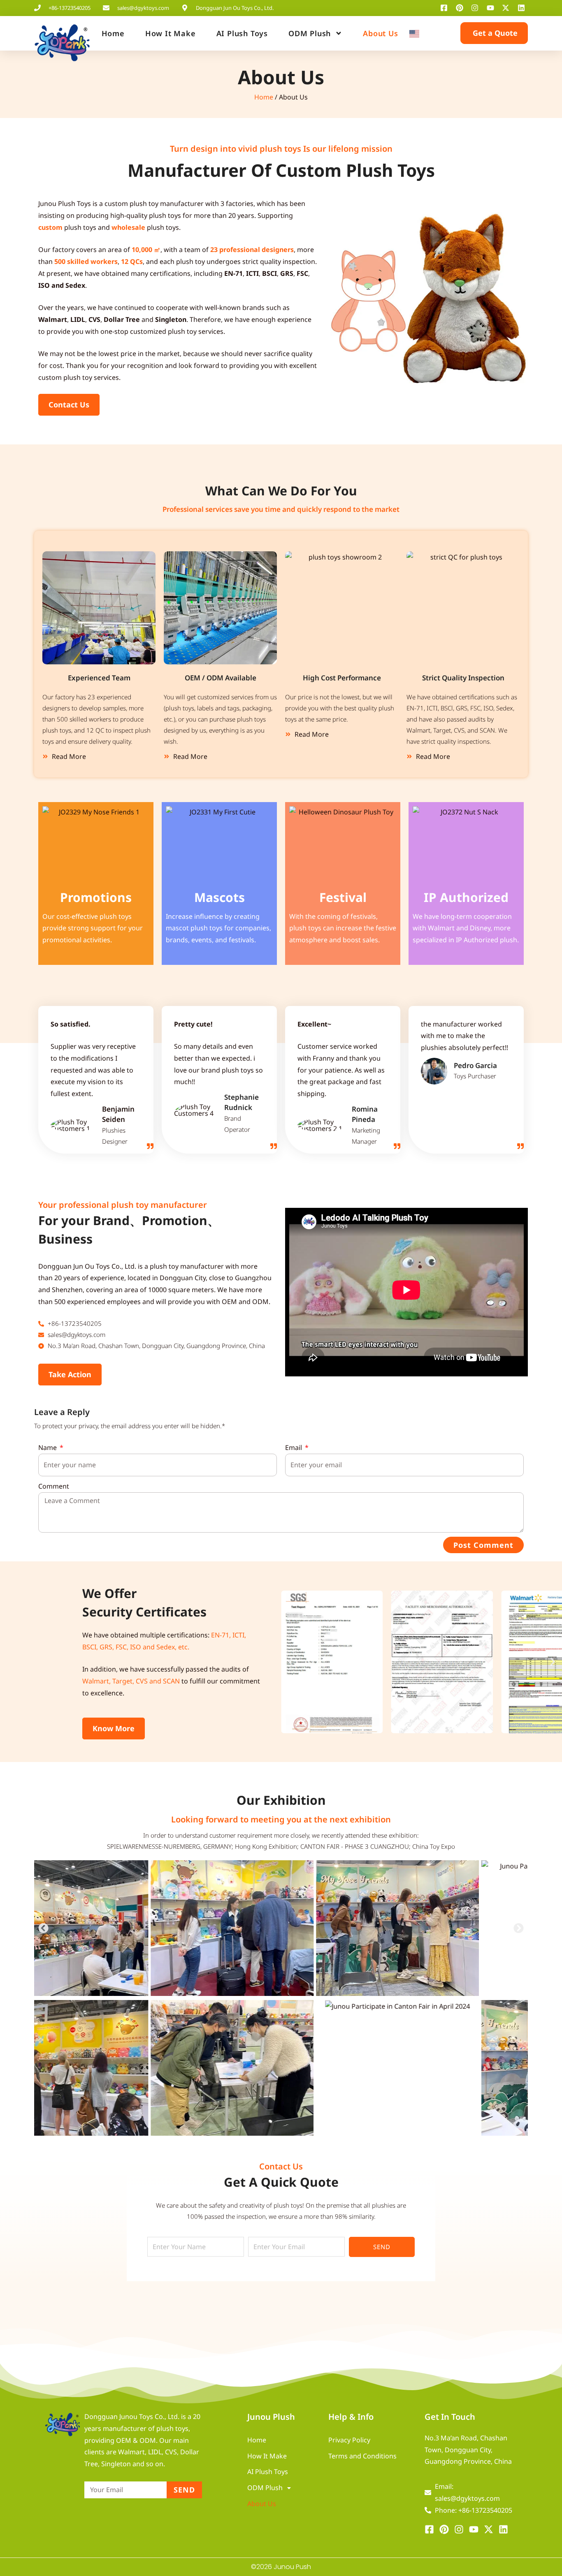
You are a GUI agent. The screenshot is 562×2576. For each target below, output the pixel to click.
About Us (380, 33)
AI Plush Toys (242, 33)
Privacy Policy (349, 2440)
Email (294, 1448)
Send (382, 2247)
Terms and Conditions (362, 2456)
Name (48, 1448)
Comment (54, 1486)
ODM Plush (310, 33)
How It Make (171, 33)
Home (113, 33)
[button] (290, 1662)
